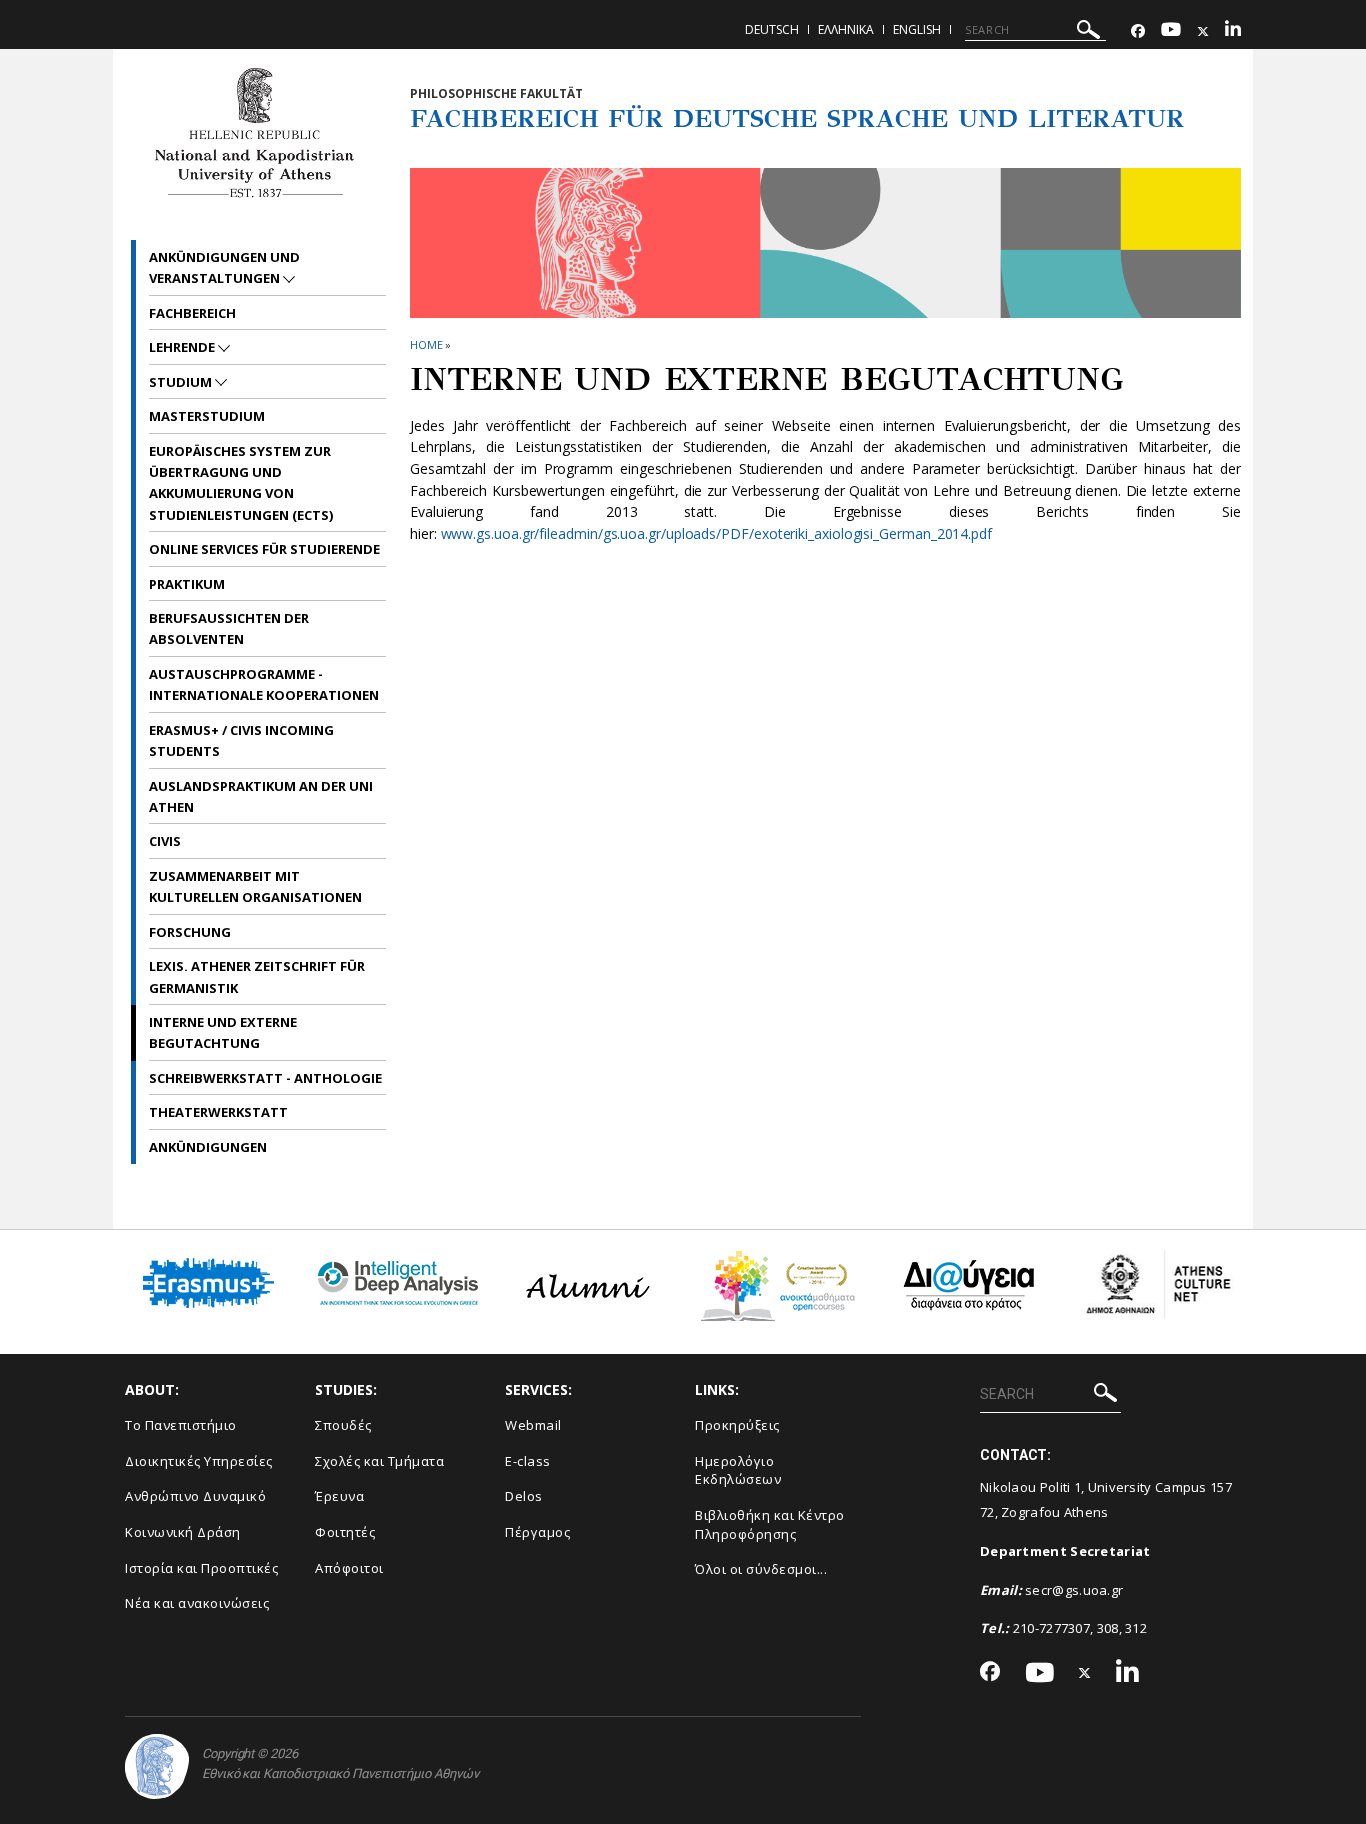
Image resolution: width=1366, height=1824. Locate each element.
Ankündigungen (208, 1147)
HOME (426, 344)
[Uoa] (157, 1766)
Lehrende (183, 347)
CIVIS (165, 841)
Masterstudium (207, 416)
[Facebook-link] (1138, 31)
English (917, 29)
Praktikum (187, 584)
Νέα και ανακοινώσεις (197, 1603)
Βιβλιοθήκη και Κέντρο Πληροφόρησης (770, 1524)
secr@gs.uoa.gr (1074, 1590)
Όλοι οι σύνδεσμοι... (761, 1569)
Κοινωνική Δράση (183, 1532)
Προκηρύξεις (737, 1425)
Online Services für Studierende (264, 549)
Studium (182, 382)
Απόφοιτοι (349, 1568)
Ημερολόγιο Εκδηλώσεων (738, 1470)
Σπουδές (343, 1425)
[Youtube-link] (1171, 31)
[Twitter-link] (1203, 31)
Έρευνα (339, 1496)
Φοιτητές (345, 1532)
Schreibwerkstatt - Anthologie (265, 1078)
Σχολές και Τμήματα (379, 1461)
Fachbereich (192, 313)
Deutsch (772, 29)
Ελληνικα (846, 29)
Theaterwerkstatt (218, 1112)
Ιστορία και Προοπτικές (201, 1568)
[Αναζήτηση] (1088, 32)
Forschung (190, 932)
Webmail (533, 1425)
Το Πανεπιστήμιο (181, 1425)
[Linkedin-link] (1233, 31)
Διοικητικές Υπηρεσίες (199, 1461)
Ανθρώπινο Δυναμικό (195, 1496)
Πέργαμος (537, 1532)
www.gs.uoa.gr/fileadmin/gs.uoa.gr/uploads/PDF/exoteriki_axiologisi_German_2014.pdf (716, 533)
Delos (524, 1496)
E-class (528, 1461)
